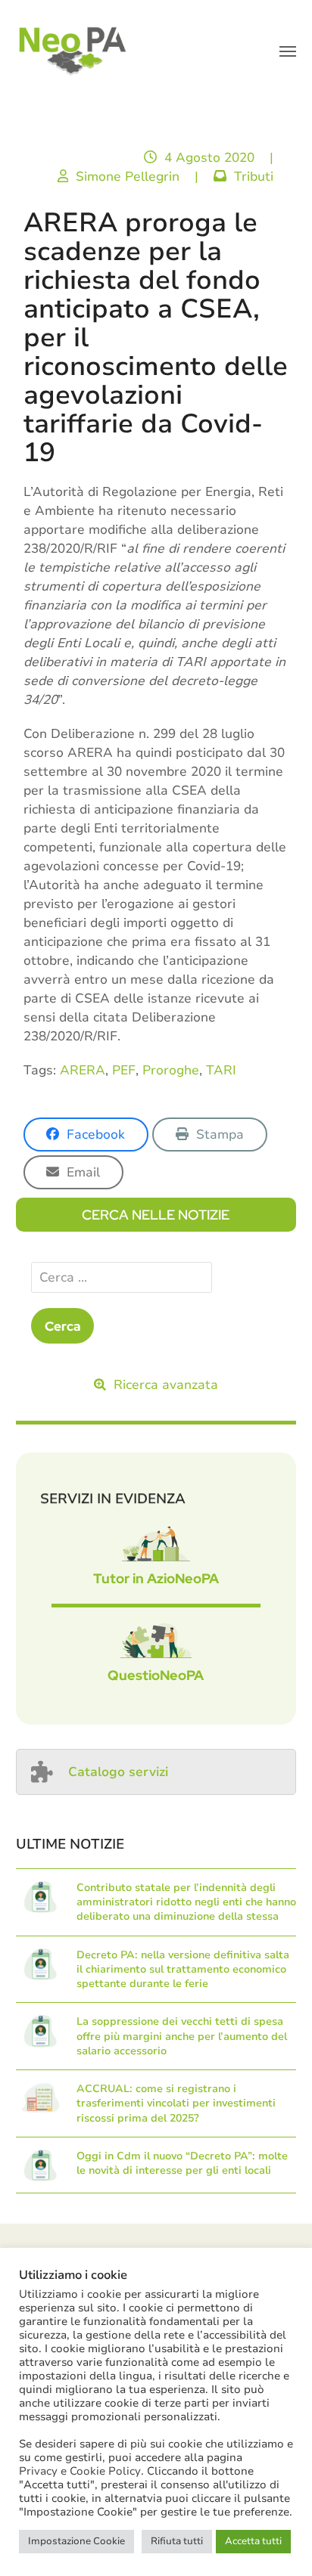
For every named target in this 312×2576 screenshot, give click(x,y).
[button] (288, 51)
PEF (124, 1070)
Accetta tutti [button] (253, 2541)
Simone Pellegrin (128, 177)
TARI (221, 1070)
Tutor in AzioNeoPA (156, 1578)
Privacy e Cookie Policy (80, 2471)
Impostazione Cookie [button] (76, 2541)
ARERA (83, 1070)
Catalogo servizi (118, 1772)
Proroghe (171, 1070)
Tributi (254, 177)
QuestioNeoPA (156, 1675)
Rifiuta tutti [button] (177, 2541)
